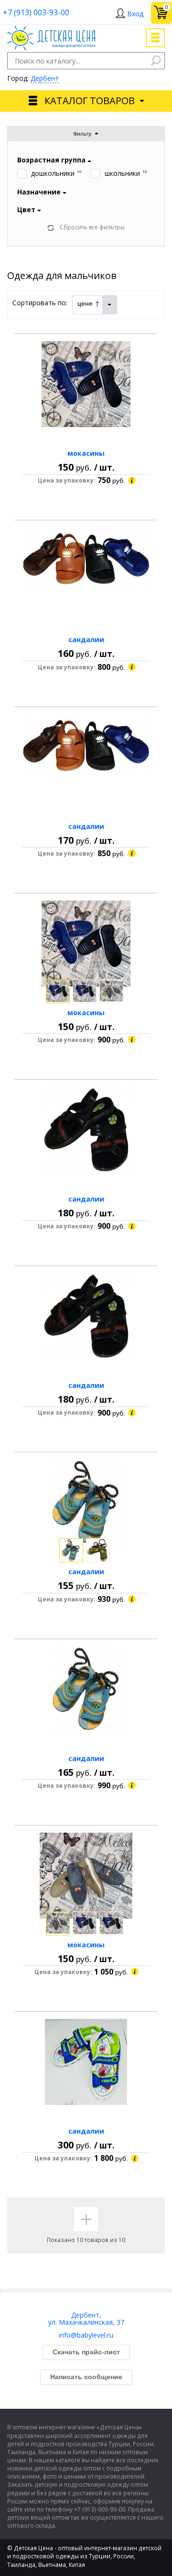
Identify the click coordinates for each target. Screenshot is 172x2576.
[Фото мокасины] (86, 384)
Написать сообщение (86, 2377)
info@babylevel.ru (86, 2335)
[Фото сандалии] (86, 570)
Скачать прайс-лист (86, 2352)
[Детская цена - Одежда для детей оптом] (51, 30)
